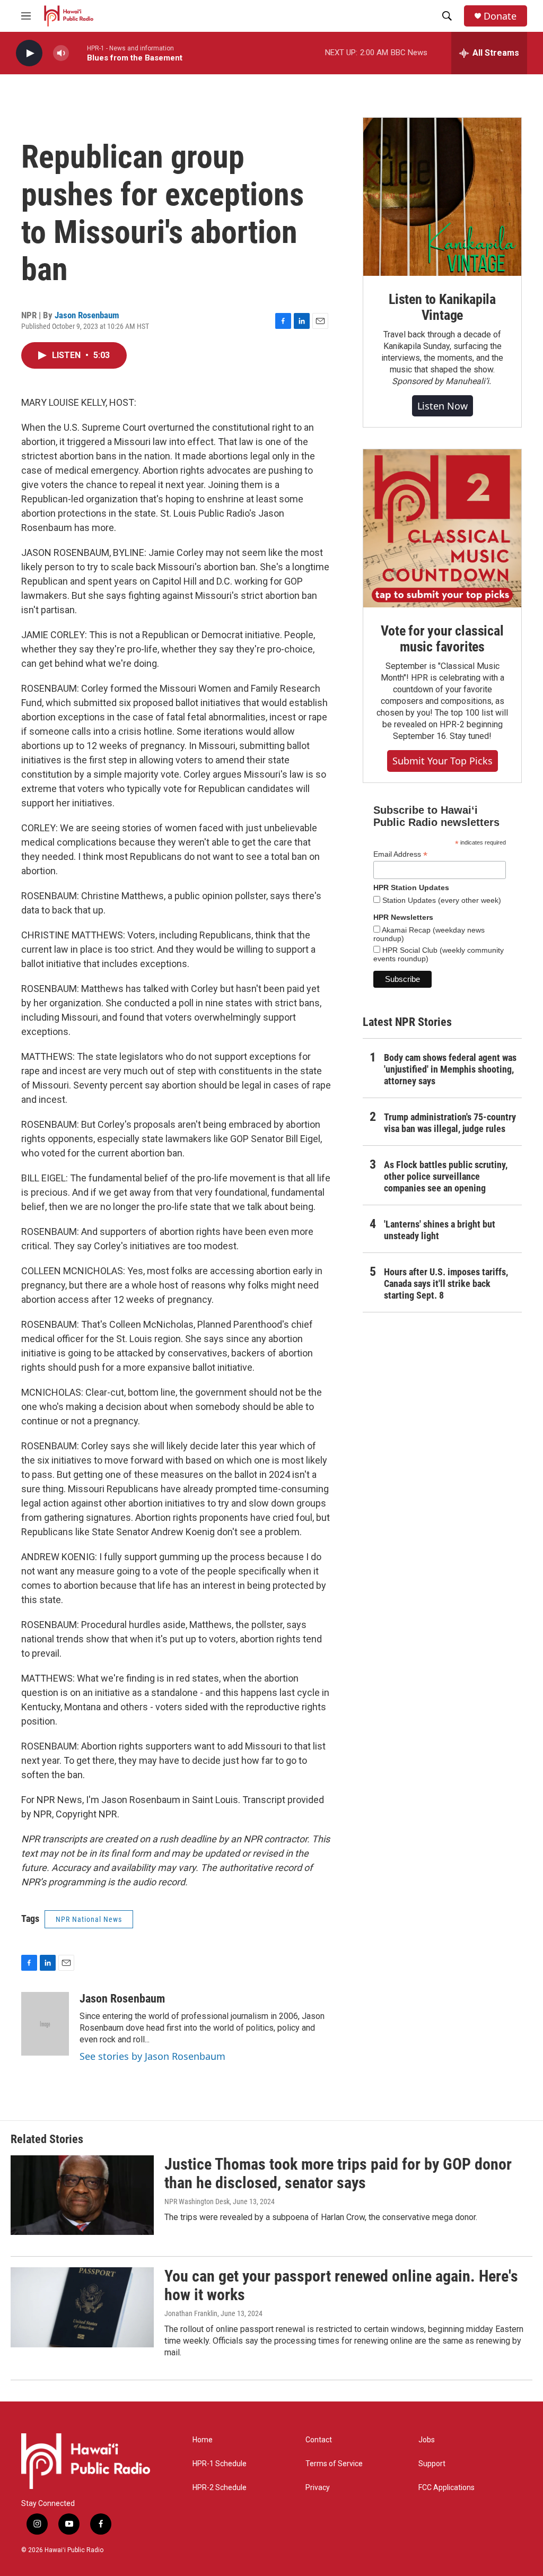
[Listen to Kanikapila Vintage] (442, 197)
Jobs (427, 2440)
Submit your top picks (443, 761)
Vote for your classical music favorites (442, 639)
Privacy (318, 2488)
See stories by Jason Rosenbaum (152, 2056)
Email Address (400, 854)
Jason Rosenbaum (87, 315)
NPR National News (89, 1919)
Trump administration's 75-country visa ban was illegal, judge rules (450, 1123)
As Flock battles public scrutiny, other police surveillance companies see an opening (446, 1176)
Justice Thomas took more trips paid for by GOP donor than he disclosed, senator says (338, 2173)
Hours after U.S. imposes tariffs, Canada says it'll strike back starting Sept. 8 (446, 1283)
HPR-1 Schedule (220, 2464)
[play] (29, 53)
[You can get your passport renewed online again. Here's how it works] (82, 2307)
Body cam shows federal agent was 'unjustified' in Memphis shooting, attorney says (450, 1069)
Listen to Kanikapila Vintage (442, 307)
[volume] (61, 53)
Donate (500, 16)
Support (432, 2464)
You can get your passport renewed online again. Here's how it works (341, 2285)
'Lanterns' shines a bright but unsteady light (440, 1230)
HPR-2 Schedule (220, 2488)
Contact (319, 2440)
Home (203, 2440)
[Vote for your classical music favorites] (442, 528)
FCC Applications (446, 2488)
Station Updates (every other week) (441, 900)
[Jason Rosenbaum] (45, 2024)
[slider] (78, 53)
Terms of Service (334, 2464)
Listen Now (443, 406)
